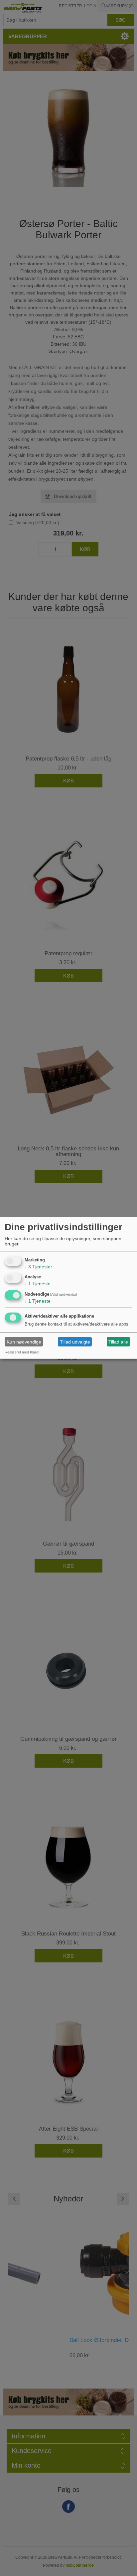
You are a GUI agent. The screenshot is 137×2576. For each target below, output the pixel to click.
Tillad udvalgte (75, 1342)
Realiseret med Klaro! (22, 1352)
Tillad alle (118, 1342)
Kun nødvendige (24, 1342)
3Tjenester (38, 1266)
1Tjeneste (38, 1284)
